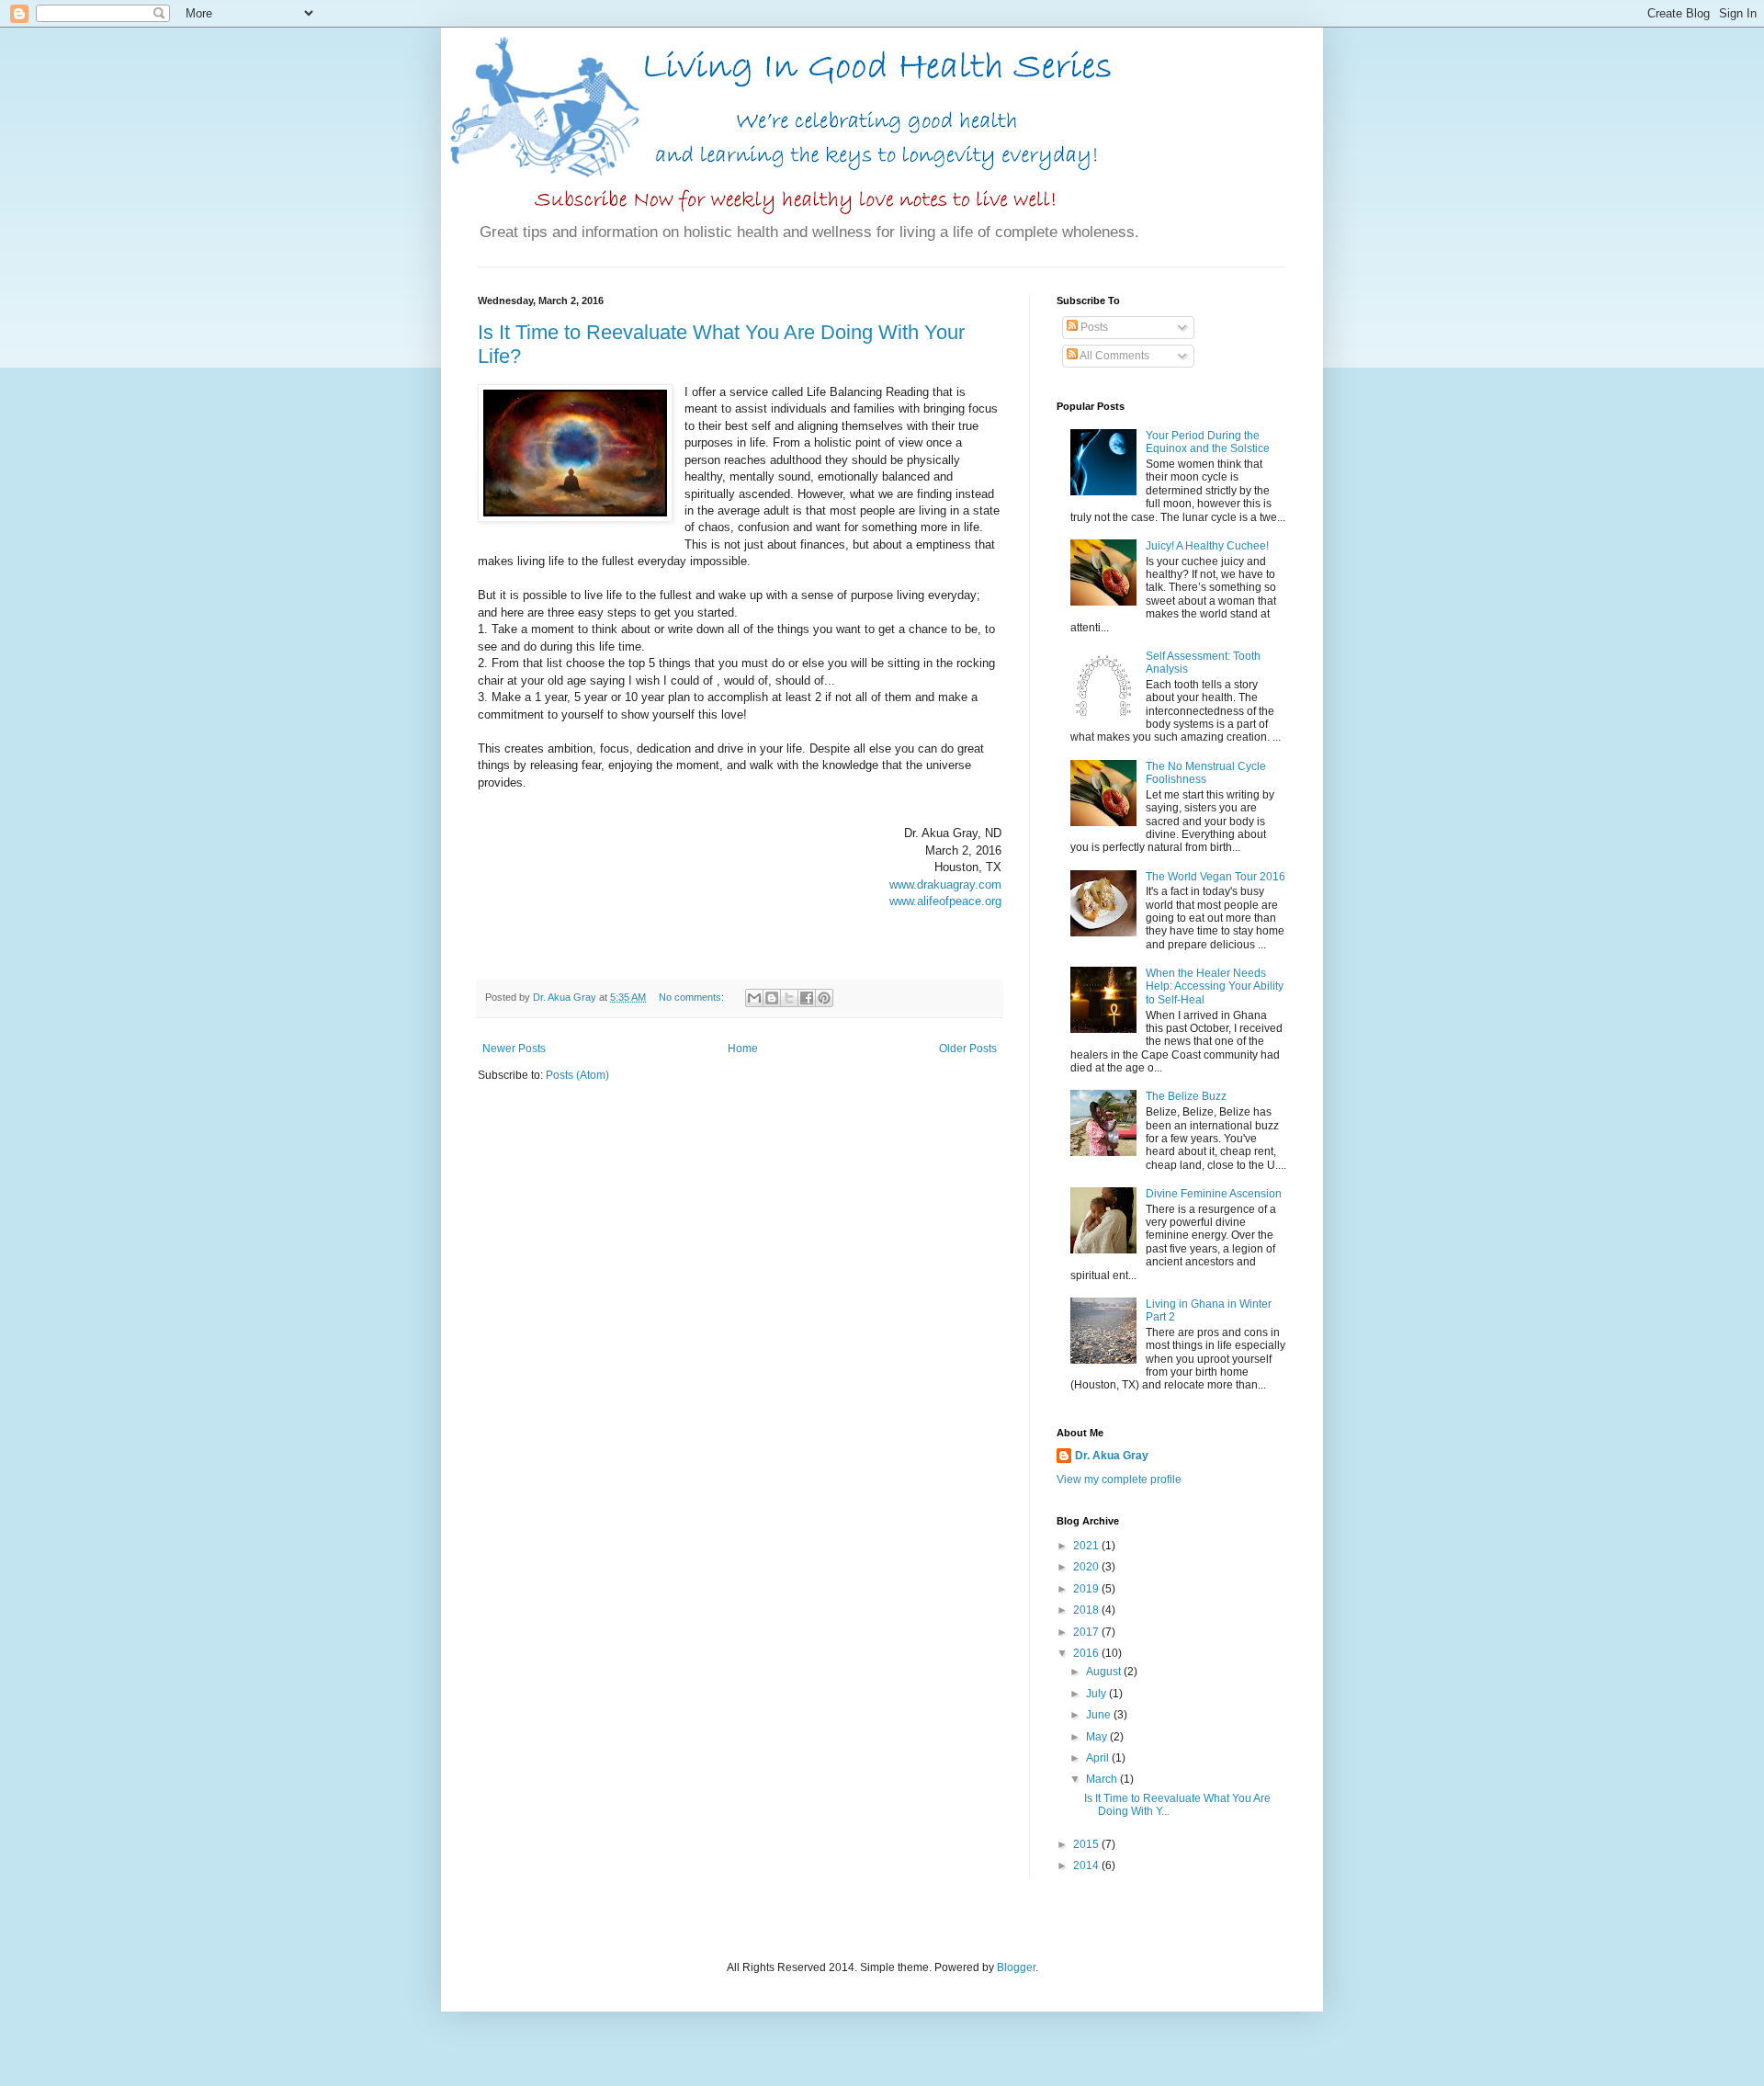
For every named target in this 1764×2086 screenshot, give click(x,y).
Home (743, 1049)
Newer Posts (514, 1049)
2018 (1087, 1610)
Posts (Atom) (577, 1075)
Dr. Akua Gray (1112, 1456)
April (1099, 1758)
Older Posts (968, 1049)
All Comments (1114, 356)
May (1098, 1737)
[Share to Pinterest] (824, 998)
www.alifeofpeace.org (945, 901)
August (1105, 1672)
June (1100, 1715)
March (1103, 1779)
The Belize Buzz (1186, 1096)
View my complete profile (1119, 1479)
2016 (1087, 1653)
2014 (1087, 1865)
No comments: (693, 997)
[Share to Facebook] (807, 998)
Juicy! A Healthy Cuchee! (1207, 546)
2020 (1087, 1567)
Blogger (1016, 1967)
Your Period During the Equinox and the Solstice (1208, 442)
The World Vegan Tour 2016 (1216, 877)
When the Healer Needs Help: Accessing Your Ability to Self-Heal (1215, 986)
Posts (1093, 327)
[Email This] (754, 998)
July (1097, 1694)
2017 (1087, 1632)
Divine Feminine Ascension (1214, 1194)
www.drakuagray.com (945, 884)
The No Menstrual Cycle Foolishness (1206, 773)
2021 (1087, 1546)
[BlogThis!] (772, 998)
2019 (1087, 1589)
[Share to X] (789, 998)
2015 (1087, 1844)
